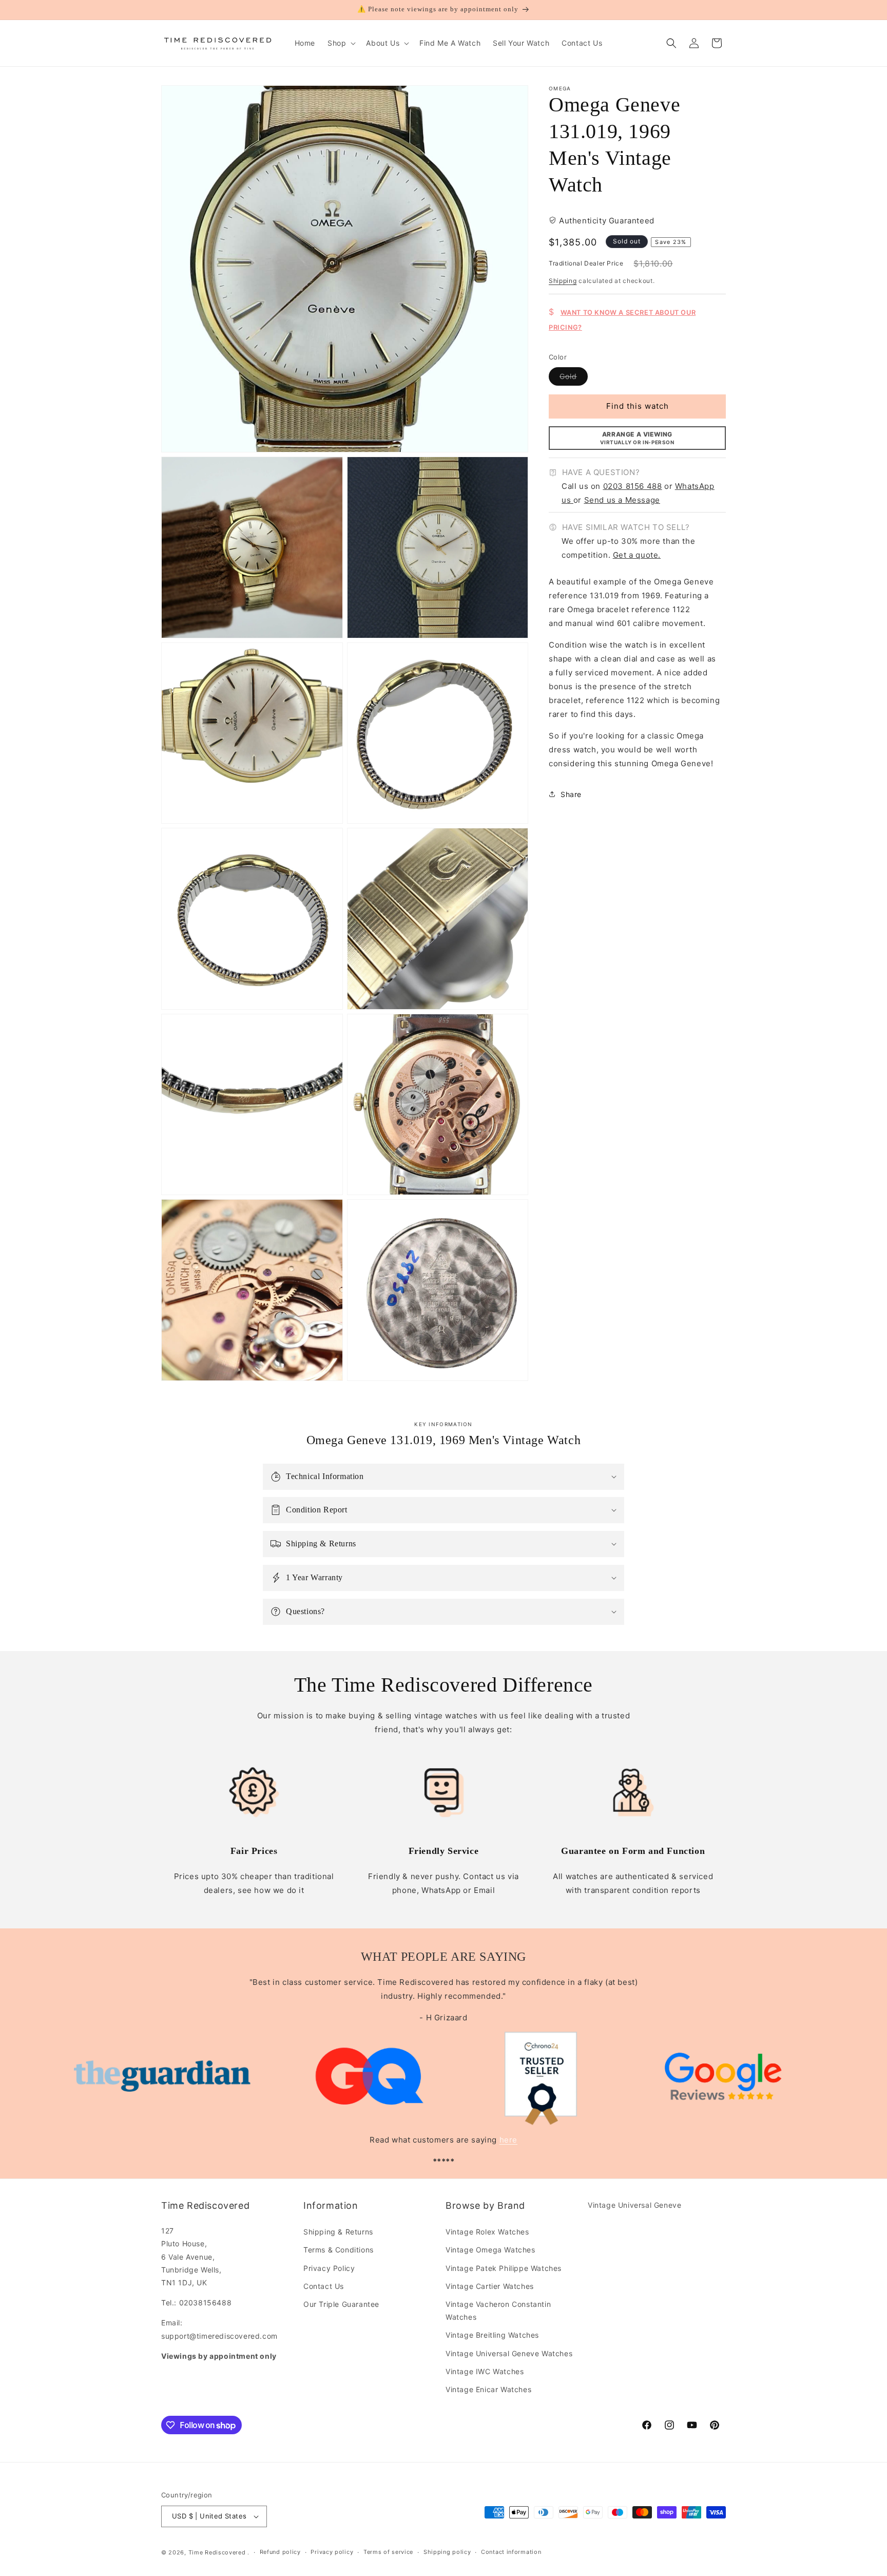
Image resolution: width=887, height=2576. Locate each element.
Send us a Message (622, 500)
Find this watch (638, 406)
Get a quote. (637, 554)
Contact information (511, 2552)
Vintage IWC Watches (485, 2371)
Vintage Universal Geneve (634, 2205)
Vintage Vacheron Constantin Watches (498, 2310)
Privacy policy (332, 2552)
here (508, 2140)
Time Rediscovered (217, 2552)
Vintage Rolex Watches (487, 2232)
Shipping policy (447, 2552)
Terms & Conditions (339, 2250)
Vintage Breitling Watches (492, 2335)
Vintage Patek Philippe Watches (504, 2268)
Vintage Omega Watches (490, 2250)
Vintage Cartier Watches (490, 2286)
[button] (341, 43)
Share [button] (571, 794)
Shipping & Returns (338, 2232)
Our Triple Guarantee (341, 2304)
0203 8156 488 (633, 486)
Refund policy (280, 2552)
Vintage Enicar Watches (488, 2389)
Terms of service (388, 2552)
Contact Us (324, 2286)
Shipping (563, 281)
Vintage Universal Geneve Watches (509, 2353)
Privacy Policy (329, 2268)
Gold (574, 378)
